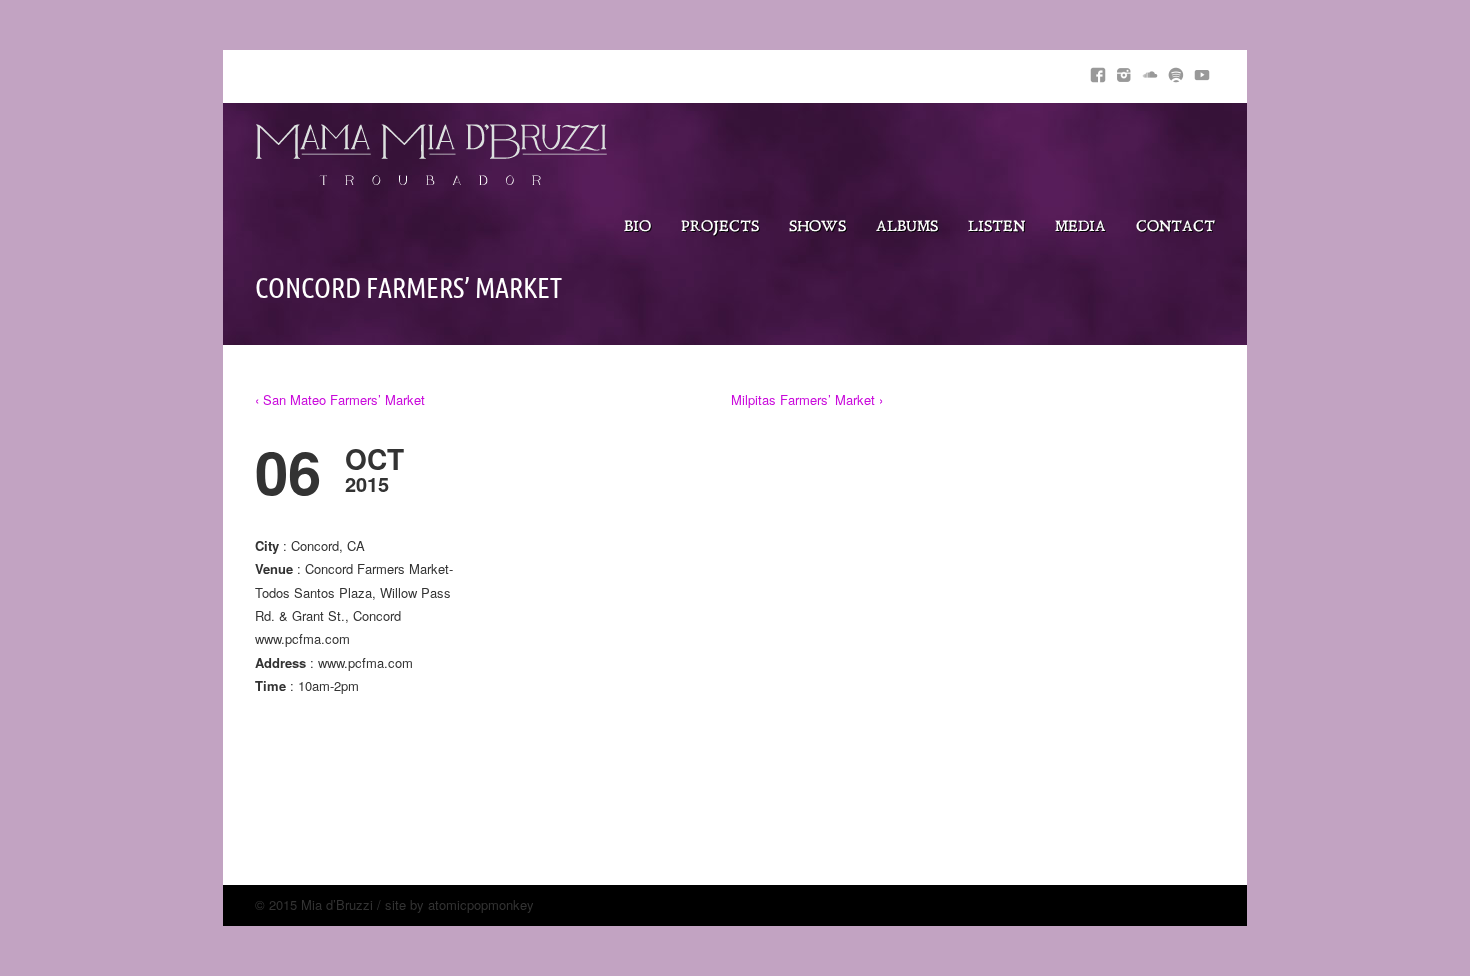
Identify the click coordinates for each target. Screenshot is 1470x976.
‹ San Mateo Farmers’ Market (340, 399)
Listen (996, 227)
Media (1080, 227)
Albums (907, 227)
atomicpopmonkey (481, 904)
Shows (817, 227)
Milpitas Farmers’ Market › (807, 399)
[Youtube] (1202, 71)
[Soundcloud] (1150, 71)
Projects (720, 227)
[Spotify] (1176, 71)
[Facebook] (1098, 71)
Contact (1175, 227)
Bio (637, 227)
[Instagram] (1124, 71)
